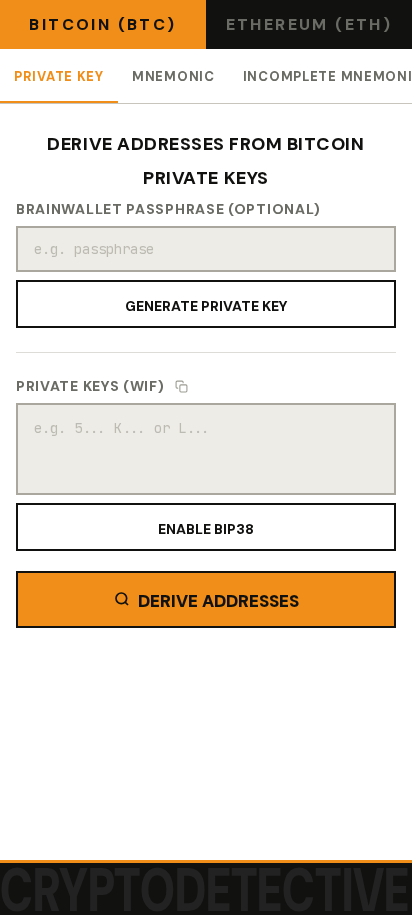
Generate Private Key (206, 304)
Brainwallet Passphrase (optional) (168, 209)
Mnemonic (173, 75)
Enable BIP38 (206, 527)
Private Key (59, 75)
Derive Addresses (218, 598)
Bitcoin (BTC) (102, 24)
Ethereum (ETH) (309, 24)
